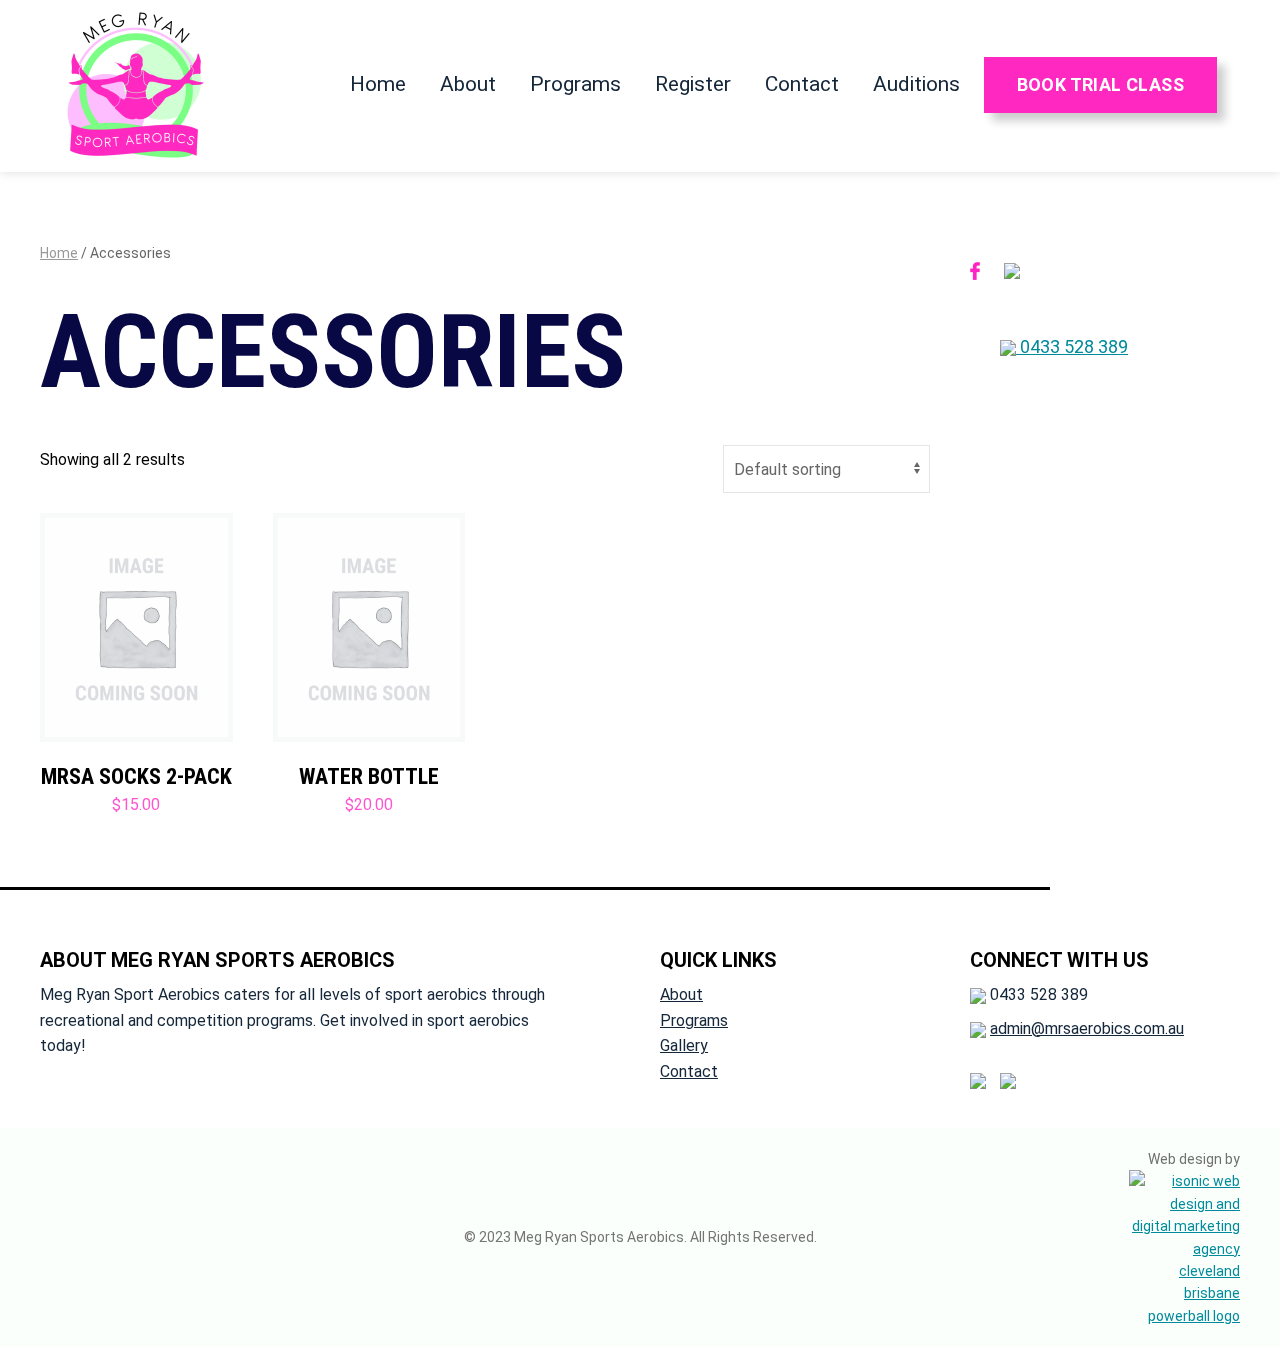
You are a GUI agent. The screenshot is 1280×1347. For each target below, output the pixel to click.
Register (693, 84)
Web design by (1194, 1159)
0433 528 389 (1072, 346)
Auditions (916, 84)
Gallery (684, 1045)
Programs (575, 84)
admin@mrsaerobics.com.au (1087, 1028)
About (468, 84)
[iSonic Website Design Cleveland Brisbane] (1184, 1247)
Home (378, 84)
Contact (802, 84)
